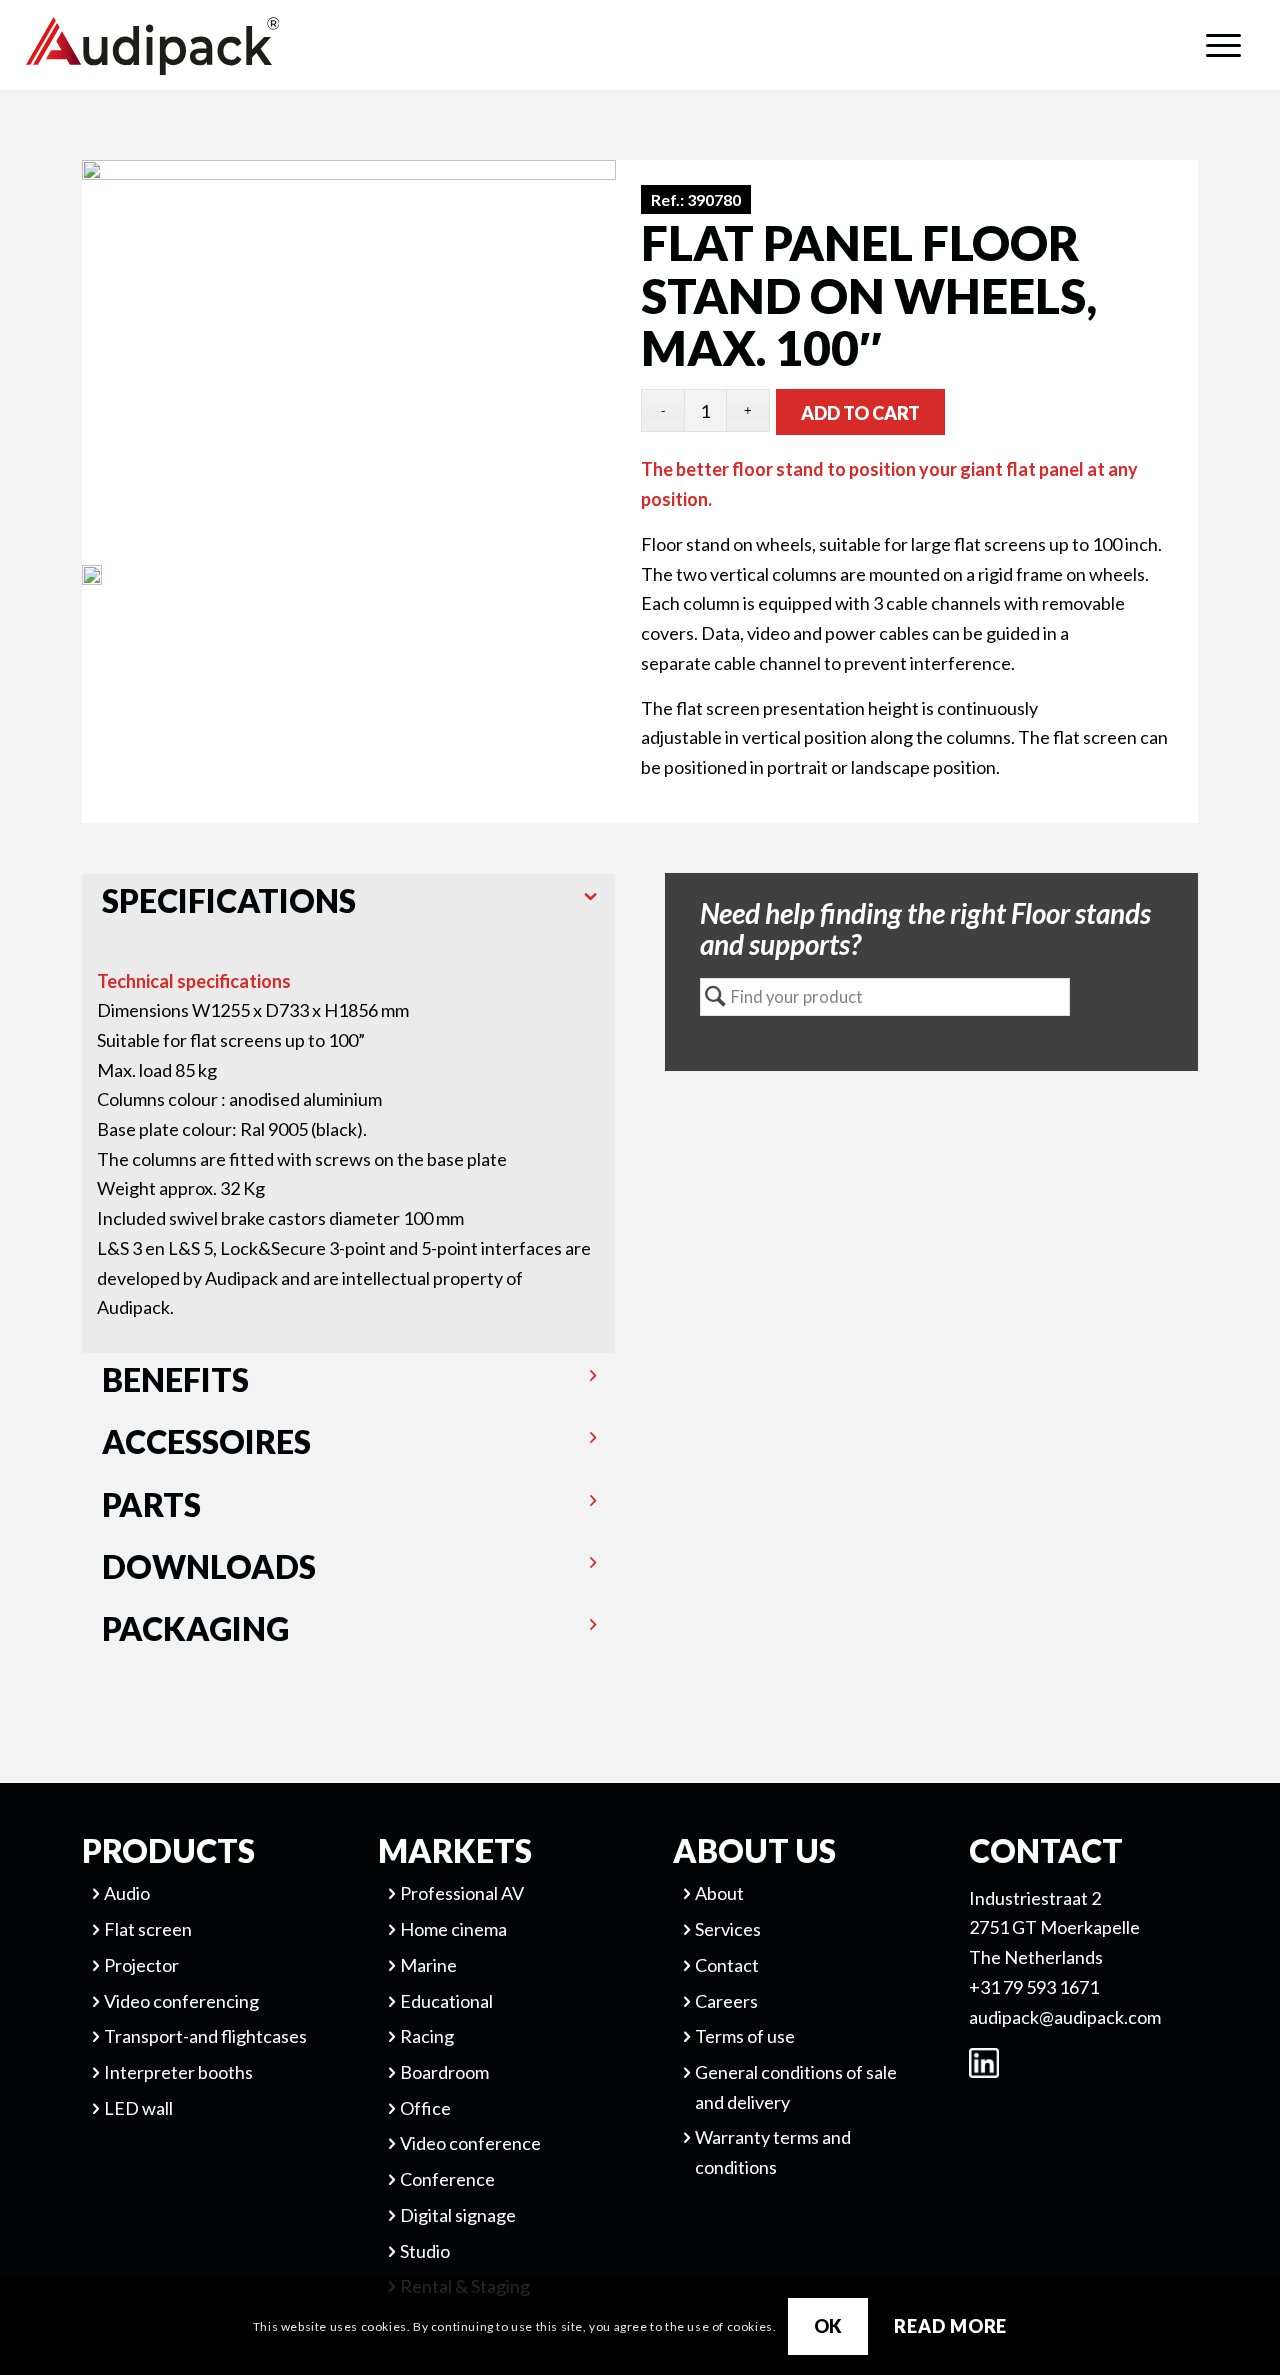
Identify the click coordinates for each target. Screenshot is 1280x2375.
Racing (427, 2036)
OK (829, 2326)
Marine (428, 1965)
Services (728, 1929)
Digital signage (458, 2215)
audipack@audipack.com (1065, 2017)
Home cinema (453, 1929)
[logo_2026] (226, 46)
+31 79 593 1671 (1034, 1987)
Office (425, 2108)
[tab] (349, 905)
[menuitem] (1223, 45)
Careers (726, 2001)
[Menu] (1223, 45)
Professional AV (462, 1893)
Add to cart (860, 413)
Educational (446, 2001)
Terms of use (745, 2036)
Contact (727, 1965)
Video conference (470, 2143)
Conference (447, 2179)
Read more (950, 2326)
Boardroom (444, 2072)
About (719, 1893)
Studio (425, 2251)
